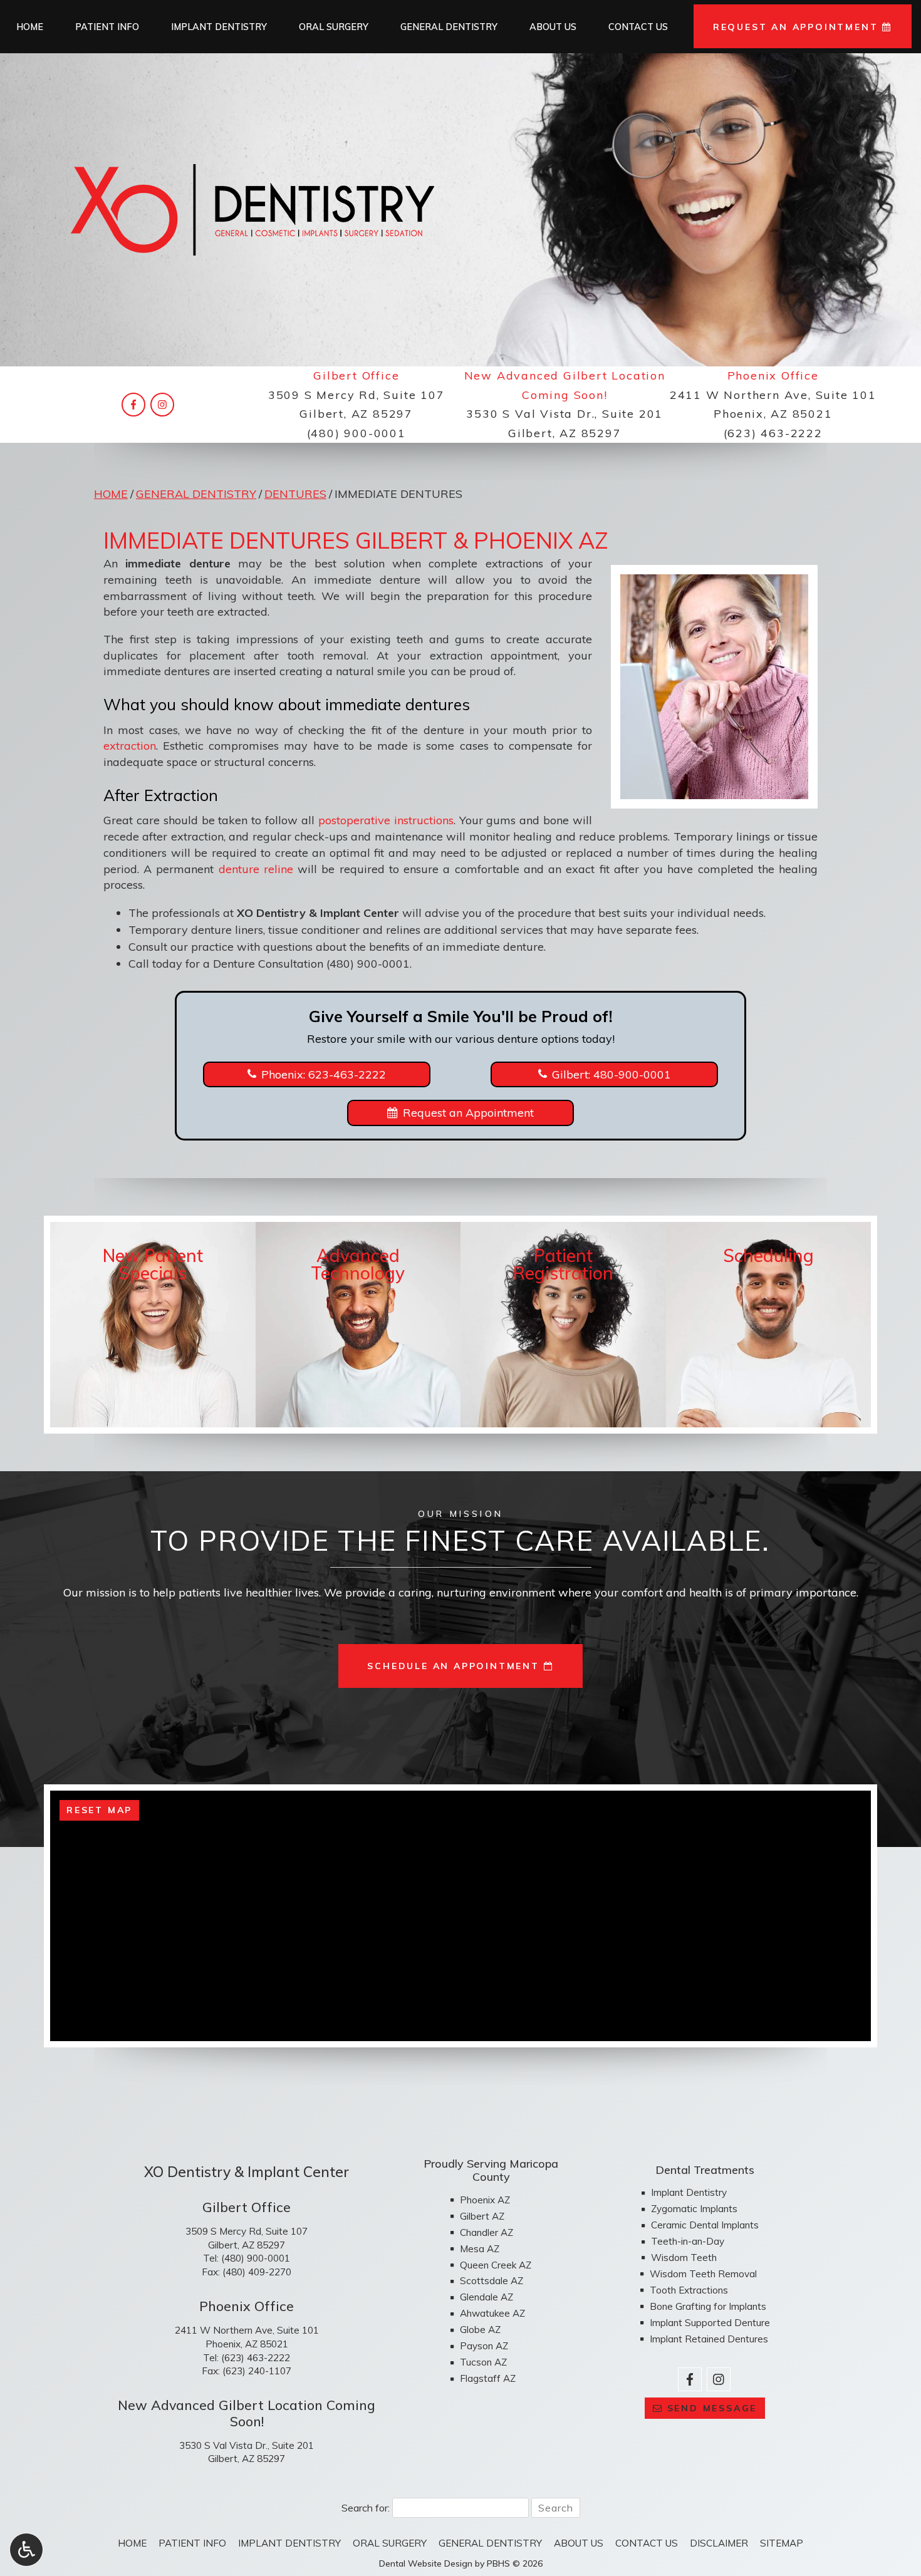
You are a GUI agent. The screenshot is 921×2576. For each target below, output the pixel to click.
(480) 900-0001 (356, 433)
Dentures (295, 494)
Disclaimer (719, 2543)
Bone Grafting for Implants (708, 2306)
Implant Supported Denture (710, 2323)
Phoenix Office (773, 375)
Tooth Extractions (689, 2290)
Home (30, 27)
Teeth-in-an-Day (688, 2241)
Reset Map (99, 1810)
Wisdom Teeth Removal (703, 2274)
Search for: (366, 2508)
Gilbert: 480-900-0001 (611, 1074)
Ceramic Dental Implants (705, 2225)
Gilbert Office (356, 375)
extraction (130, 746)
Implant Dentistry (219, 27)
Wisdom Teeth (684, 2258)
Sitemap (782, 2543)
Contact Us (638, 27)
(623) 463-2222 (773, 433)
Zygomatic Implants (694, 2209)
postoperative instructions (386, 820)
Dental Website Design (426, 2563)
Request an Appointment (468, 1113)
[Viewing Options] (26, 2550)
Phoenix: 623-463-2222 (324, 1074)
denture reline (256, 869)
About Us (553, 27)
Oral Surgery (334, 27)
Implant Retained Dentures (709, 2339)
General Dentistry (449, 27)
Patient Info (107, 27)
